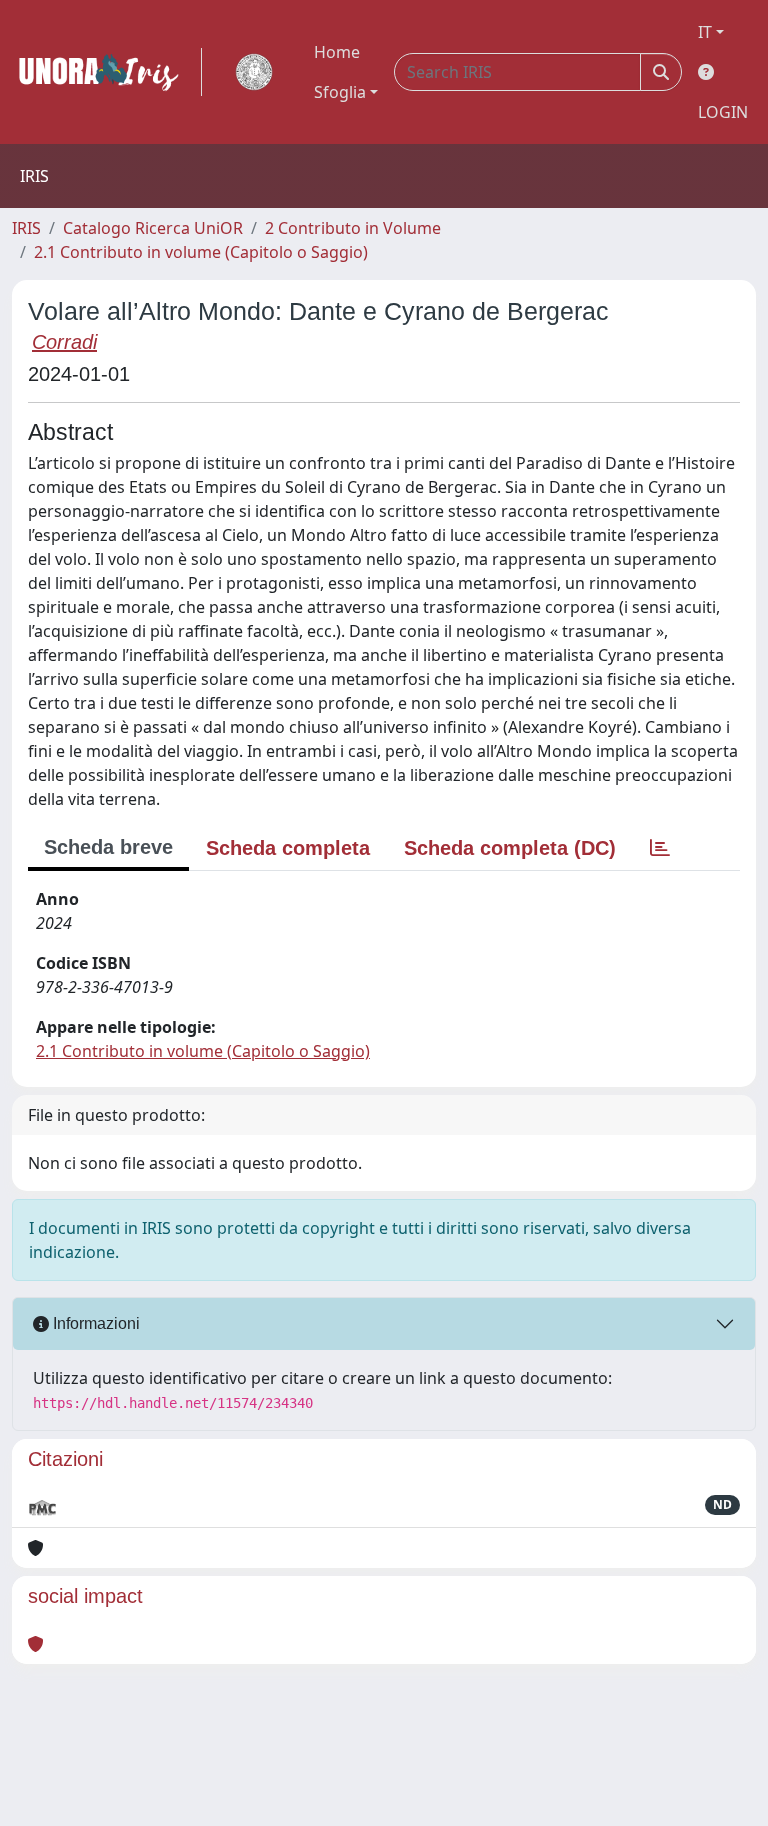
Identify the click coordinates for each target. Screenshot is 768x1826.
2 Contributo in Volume (353, 228)
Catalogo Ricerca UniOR (153, 228)
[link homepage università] (254, 72)
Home (337, 52)
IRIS (26, 228)
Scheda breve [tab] (108, 847)
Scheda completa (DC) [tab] (510, 848)
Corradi (64, 342)
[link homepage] (107, 72)
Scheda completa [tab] (288, 848)
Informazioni (94, 1323)
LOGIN (723, 112)
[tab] (660, 848)
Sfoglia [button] (340, 92)
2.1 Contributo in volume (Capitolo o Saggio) (201, 252)
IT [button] (705, 32)
